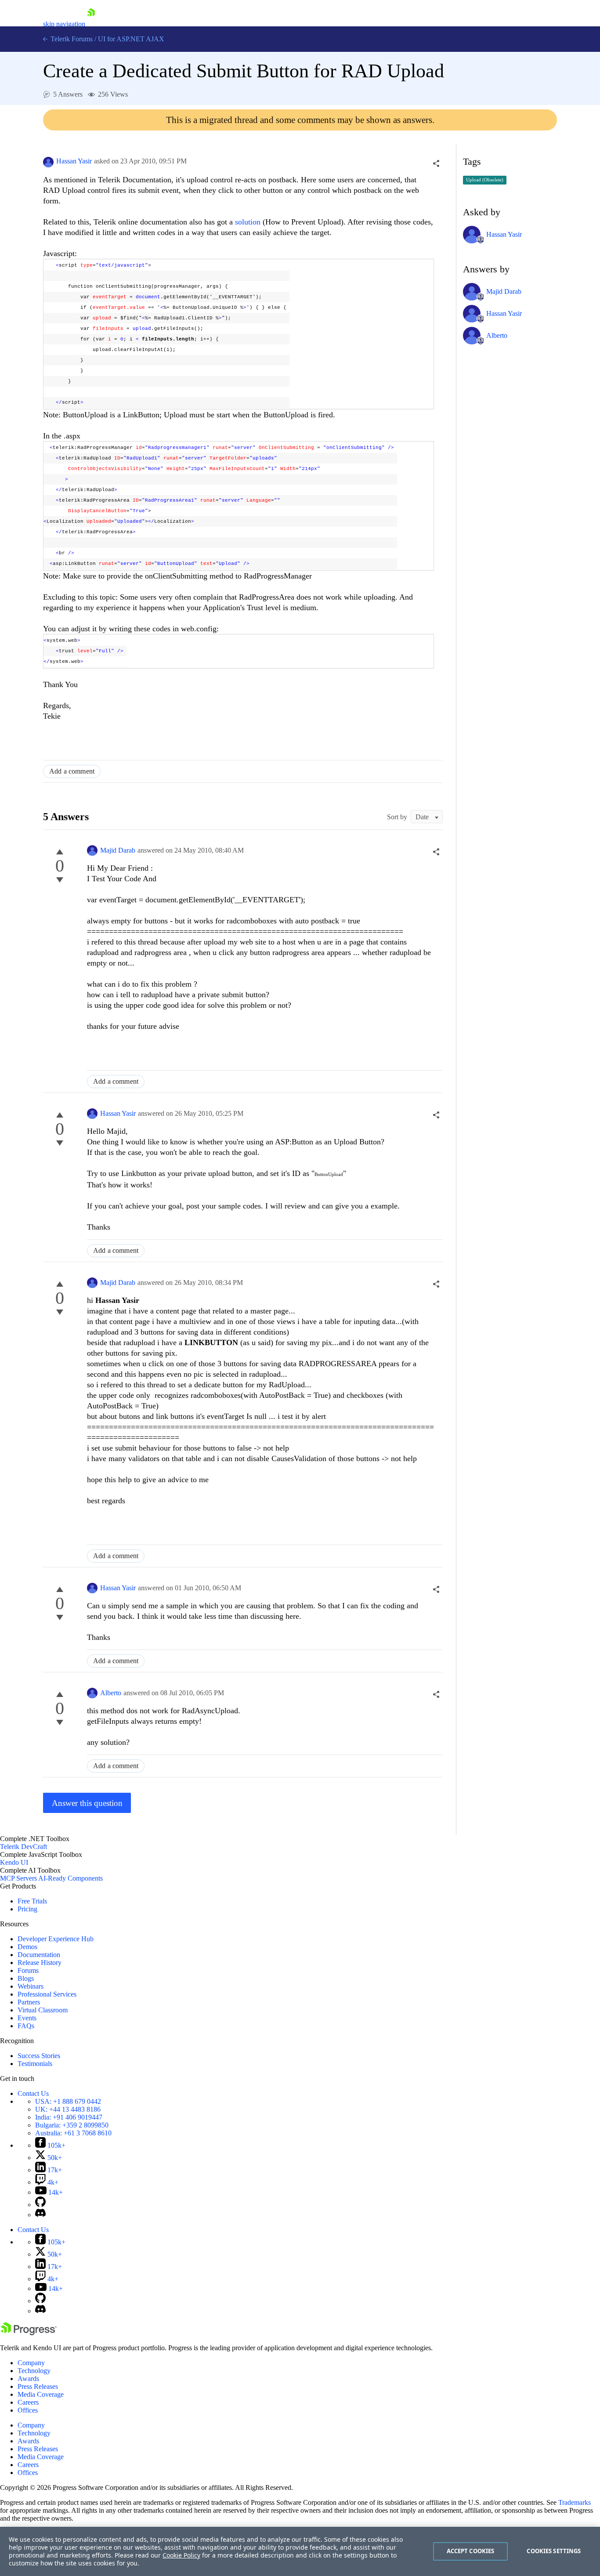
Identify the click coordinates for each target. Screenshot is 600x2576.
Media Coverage (41, 2394)
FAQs (26, 2026)
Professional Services (47, 1994)
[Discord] (40, 2215)
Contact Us (33, 2093)
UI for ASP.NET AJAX (131, 39)
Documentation (39, 1955)
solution (248, 222)
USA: (68, 2101)
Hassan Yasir (74, 161)
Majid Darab (118, 850)
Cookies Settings (554, 2551)
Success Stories (39, 2056)
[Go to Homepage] (91, 24)
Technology (34, 2371)
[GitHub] (40, 2205)
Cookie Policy (181, 2555)
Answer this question (87, 1803)
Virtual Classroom (43, 2010)
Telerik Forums (71, 39)
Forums (28, 1970)
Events (27, 2018)
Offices (28, 2410)
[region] (300, 2551)
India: (69, 2117)
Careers (28, 2402)
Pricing (27, 1909)
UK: (68, 2109)
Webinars (31, 1986)
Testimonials (35, 2064)
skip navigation (64, 24)
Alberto (111, 1693)
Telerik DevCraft (23, 1847)
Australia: (73, 2133)
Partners (29, 2002)
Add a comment (72, 771)
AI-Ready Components (70, 1878)
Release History (40, 1963)
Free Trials (32, 1901)
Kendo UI (14, 1862)
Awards (28, 2379)
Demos (27, 1947)
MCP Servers (18, 1878)
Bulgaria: (72, 2125)
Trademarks (575, 2502)
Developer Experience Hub (56, 1939)
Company (31, 2363)
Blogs (26, 1978)
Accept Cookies (471, 2551)
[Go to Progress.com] (29, 2333)
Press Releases (38, 2386)
